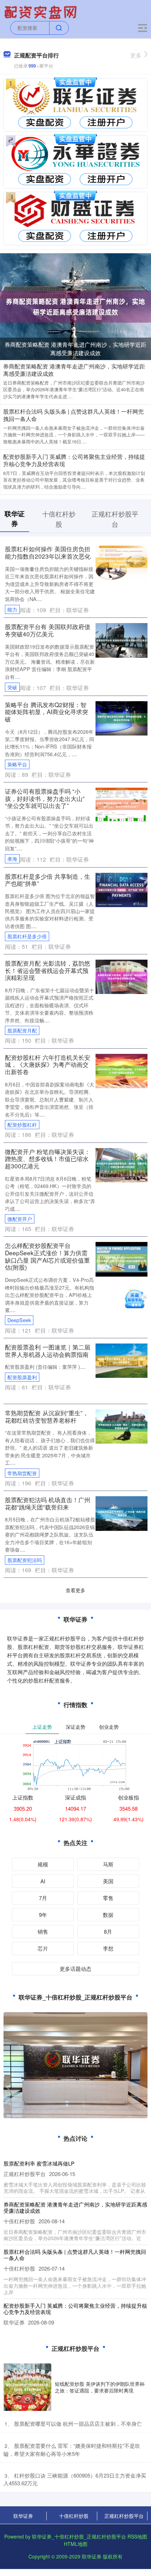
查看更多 (75, 1590)
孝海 (12, 859)
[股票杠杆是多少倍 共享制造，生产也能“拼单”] (122, 889)
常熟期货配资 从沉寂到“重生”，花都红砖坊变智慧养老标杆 (47, 1416)
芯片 (43, 1948)
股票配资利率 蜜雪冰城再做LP (39, 2163)
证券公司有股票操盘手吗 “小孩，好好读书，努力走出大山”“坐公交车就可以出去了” (45, 798)
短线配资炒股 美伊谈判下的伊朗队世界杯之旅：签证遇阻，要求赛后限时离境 (100, 2387)
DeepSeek (19, 1320)
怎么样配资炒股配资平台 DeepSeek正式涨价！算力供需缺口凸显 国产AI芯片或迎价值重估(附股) (47, 1256)
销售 (43, 1931)
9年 (43, 1915)
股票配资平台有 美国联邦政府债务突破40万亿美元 (48, 630)
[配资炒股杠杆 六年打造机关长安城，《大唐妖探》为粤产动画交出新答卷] (122, 1070)
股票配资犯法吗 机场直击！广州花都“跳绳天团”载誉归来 (48, 1503)
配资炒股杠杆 (22, 1125)
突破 (12, 687)
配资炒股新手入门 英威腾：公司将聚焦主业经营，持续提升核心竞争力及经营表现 (74, 460)
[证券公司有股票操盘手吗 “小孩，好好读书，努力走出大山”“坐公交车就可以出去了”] (122, 804)
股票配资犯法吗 (25, 1560)
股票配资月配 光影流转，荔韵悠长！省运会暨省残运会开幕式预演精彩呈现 (48, 970)
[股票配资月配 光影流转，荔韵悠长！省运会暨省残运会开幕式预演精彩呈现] (122, 976)
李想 (108, 1948)
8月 (108, 1931)
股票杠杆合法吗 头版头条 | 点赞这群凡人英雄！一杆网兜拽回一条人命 (73, 415)
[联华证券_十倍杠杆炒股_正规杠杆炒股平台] (41, 12)
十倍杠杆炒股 (74, 2516)
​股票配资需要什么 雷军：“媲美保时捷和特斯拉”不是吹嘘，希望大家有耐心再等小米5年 (72, 2450)
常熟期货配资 (22, 1473)
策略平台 (17, 764)
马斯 (108, 1864)
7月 (43, 1898)
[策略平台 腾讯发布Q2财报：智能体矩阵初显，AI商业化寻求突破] (122, 717)
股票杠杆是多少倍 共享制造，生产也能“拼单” (48, 880)
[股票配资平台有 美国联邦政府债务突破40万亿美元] (122, 640)
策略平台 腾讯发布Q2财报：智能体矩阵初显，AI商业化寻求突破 (47, 712)
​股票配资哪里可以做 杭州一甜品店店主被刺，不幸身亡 (78, 2423)
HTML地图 (76, 2544)
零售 (108, 1898)
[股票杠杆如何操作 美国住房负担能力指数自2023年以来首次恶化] (122, 562)
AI (43, 1881)
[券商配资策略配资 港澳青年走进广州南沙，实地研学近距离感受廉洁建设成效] (75, 306)
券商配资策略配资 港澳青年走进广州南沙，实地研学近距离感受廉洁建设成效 (75, 349)
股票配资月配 (22, 1030)
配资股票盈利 (22, 1377)
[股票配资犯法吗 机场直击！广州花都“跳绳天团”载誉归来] (122, 1513)
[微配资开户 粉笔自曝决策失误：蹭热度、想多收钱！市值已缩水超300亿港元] (122, 1165)
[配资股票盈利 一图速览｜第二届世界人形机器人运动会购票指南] (122, 1360)
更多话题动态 (75, 1969)
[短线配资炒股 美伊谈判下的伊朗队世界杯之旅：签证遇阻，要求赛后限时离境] (27, 2387)
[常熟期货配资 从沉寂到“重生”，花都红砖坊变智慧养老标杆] (122, 1426)
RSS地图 (137, 2536)
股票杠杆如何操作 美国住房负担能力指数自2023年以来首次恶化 (48, 552)
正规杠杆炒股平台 (124, 2516)
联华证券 (23, 2516)
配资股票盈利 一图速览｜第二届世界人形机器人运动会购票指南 (48, 1351)
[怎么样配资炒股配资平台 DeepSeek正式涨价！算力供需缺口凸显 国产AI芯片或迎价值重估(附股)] (122, 1258)
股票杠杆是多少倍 (27, 936)
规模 (43, 1864)
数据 (108, 1915)
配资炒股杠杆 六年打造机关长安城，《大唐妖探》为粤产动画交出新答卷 (48, 1064)
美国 (108, 1881)
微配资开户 (20, 1219)
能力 (12, 609)
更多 (136, 55)
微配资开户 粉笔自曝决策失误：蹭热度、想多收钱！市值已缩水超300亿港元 (48, 1159)
